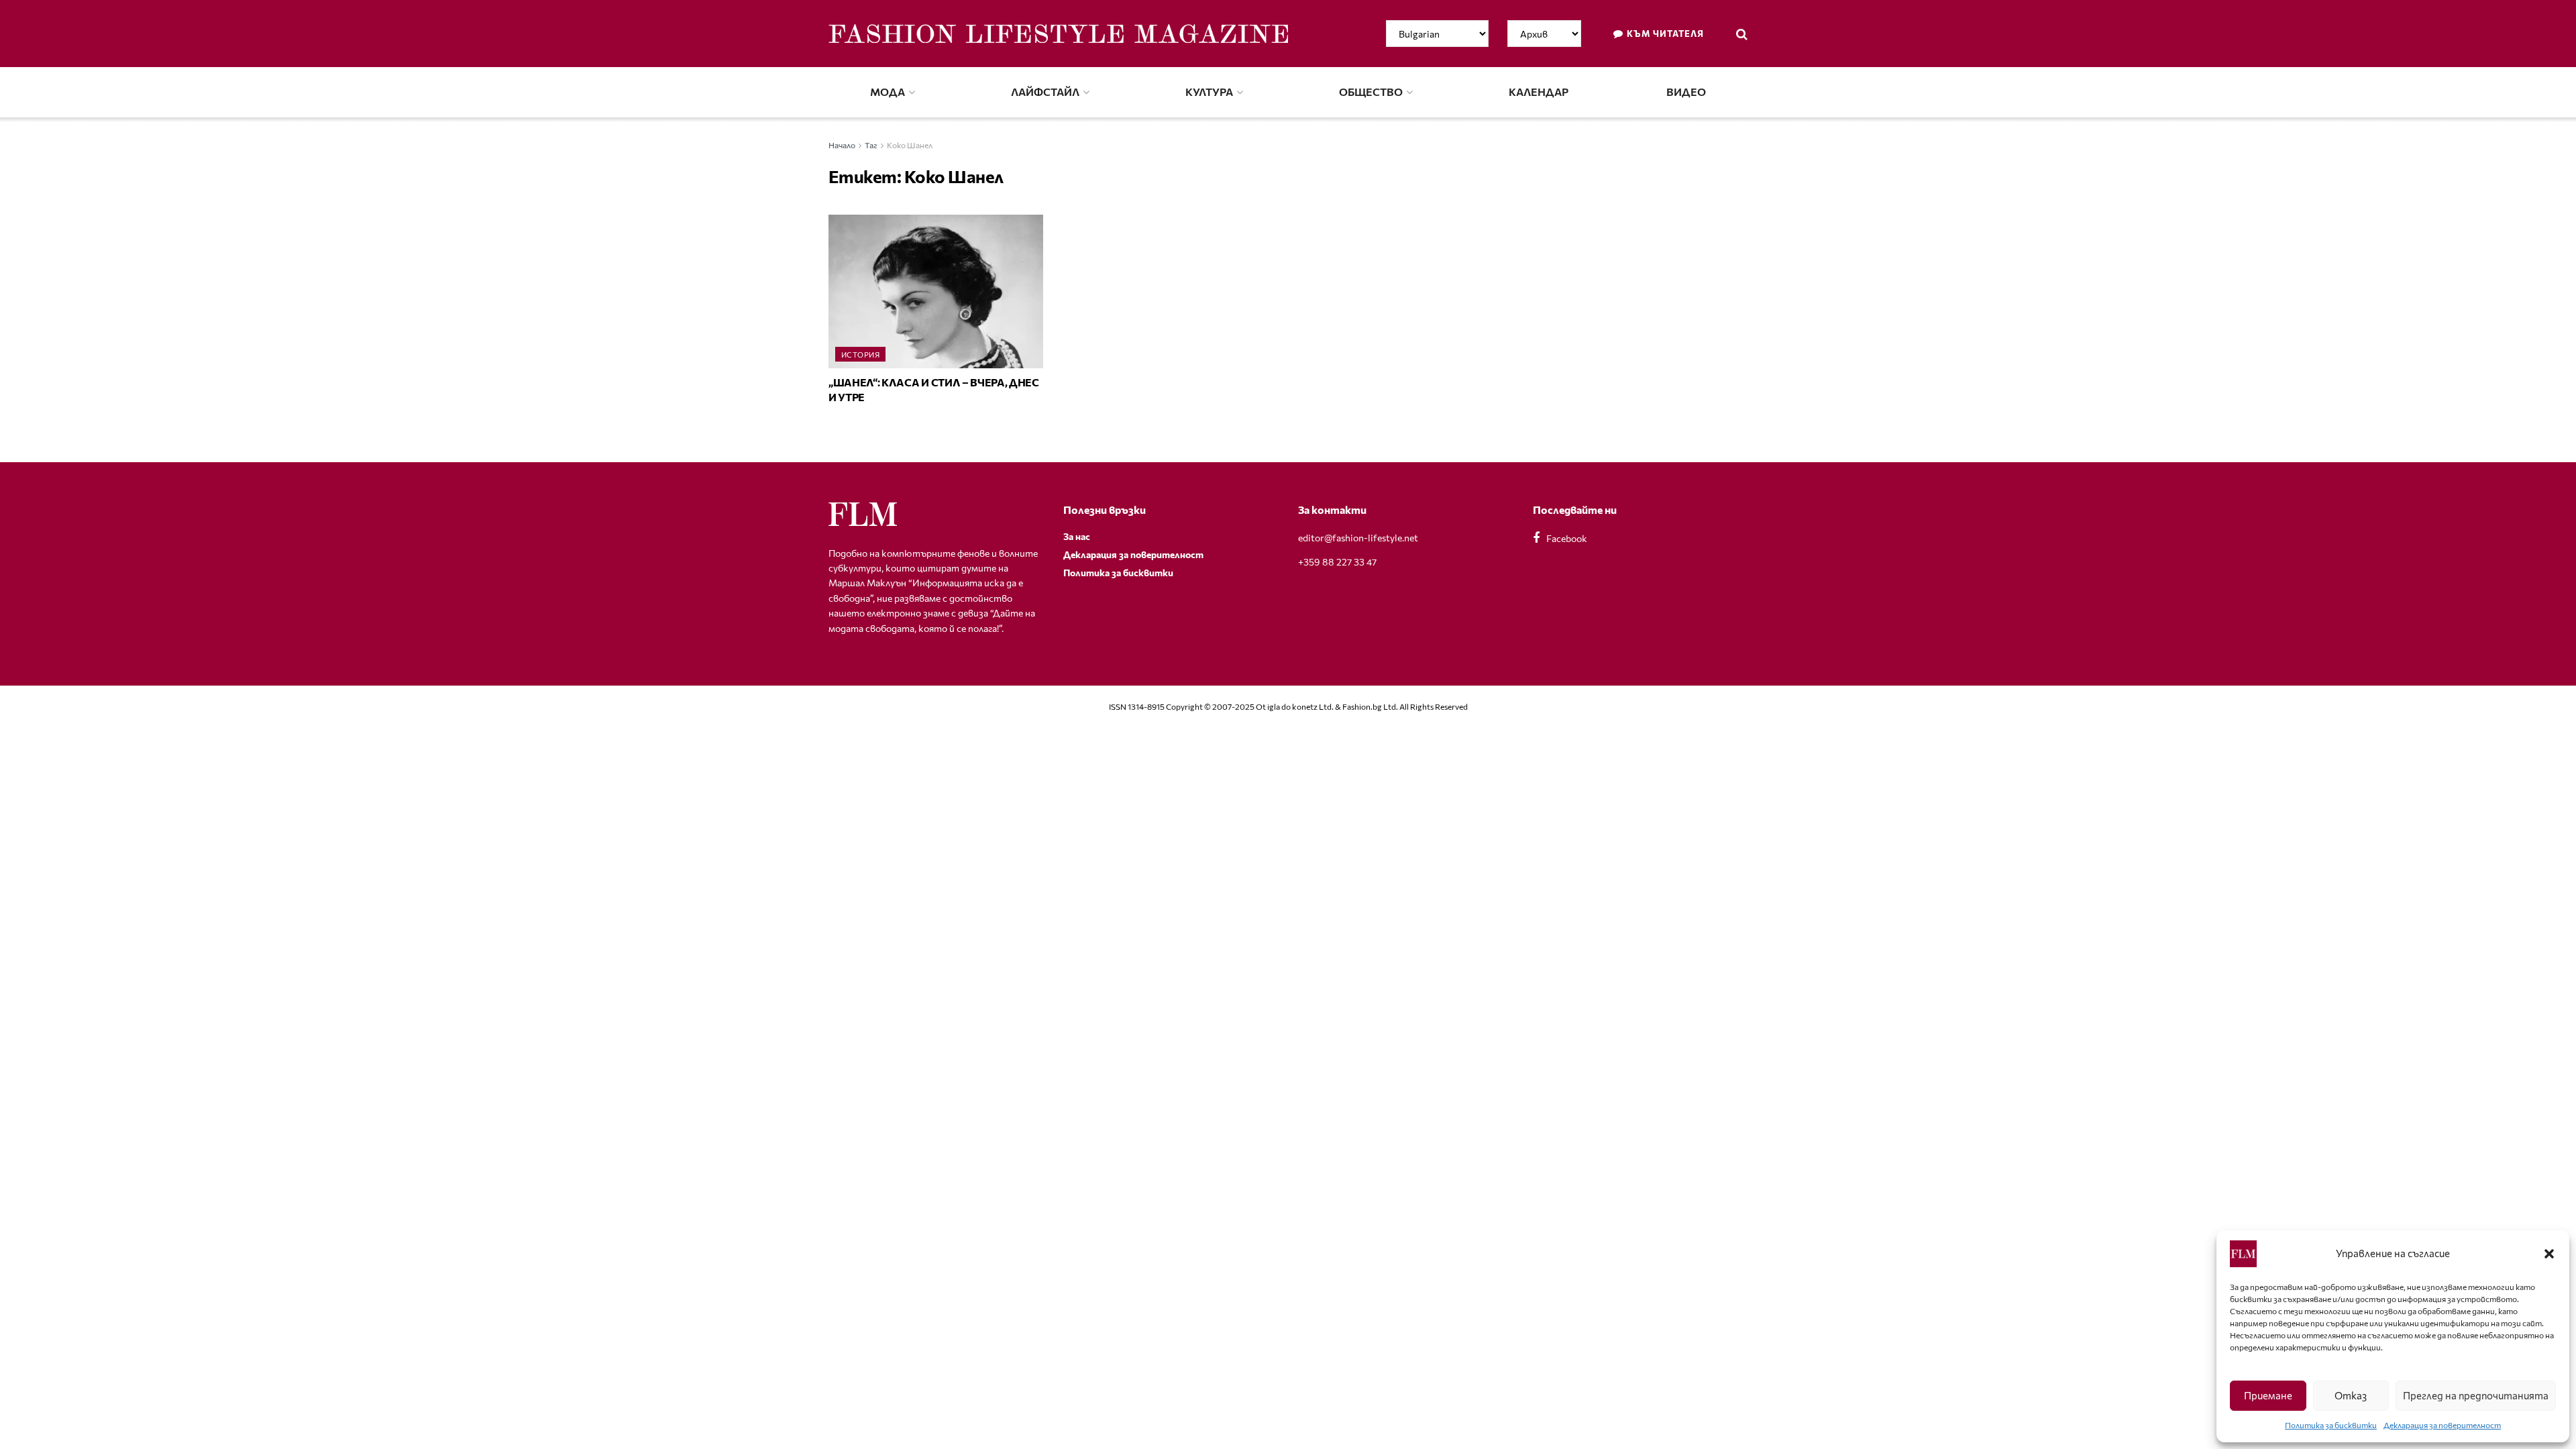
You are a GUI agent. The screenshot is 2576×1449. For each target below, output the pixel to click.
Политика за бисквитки (2331, 1425)
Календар (1539, 92)
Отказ (2351, 1395)
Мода (888, 92)
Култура (1209, 92)
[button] (2549, 1254)
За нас (1077, 536)
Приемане (2268, 1395)
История (860, 355)
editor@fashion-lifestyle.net (1358, 538)
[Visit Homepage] (1058, 34)
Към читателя (1664, 34)
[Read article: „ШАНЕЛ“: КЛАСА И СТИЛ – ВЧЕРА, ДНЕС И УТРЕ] (936, 291)
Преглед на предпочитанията (2476, 1395)
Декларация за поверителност (2442, 1425)
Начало (842, 145)
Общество (1371, 92)
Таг (871, 145)
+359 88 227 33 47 (1337, 562)
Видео (1686, 92)
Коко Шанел (910, 145)
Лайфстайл (1045, 92)
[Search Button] (1742, 34)
